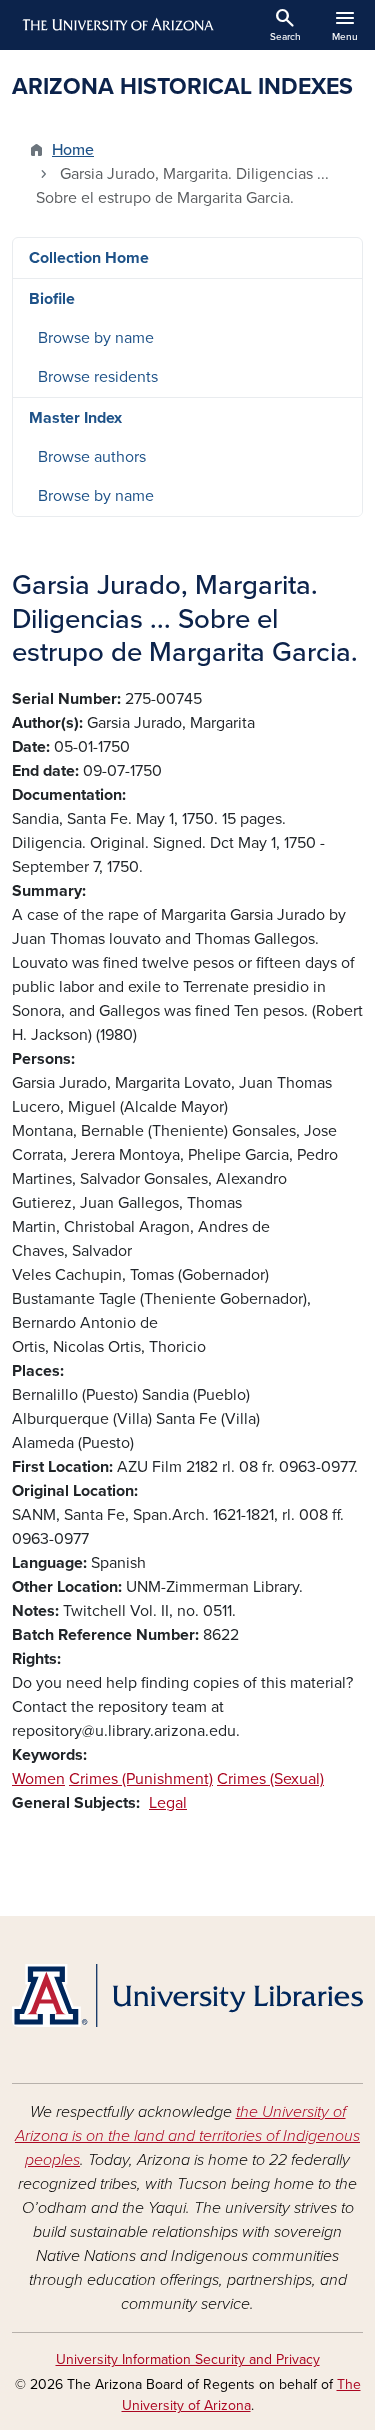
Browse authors (92, 457)
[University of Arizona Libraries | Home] (187, 1995)
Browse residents (98, 377)
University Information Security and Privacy (188, 2359)
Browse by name (96, 338)
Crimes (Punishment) (141, 1779)
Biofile (52, 299)
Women (38, 1779)
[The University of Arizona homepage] (116, 25)
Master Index (75, 418)
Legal (168, 1803)
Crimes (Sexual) (270, 1779)
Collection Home (89, 258)
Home (73, 150)
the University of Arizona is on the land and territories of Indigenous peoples (187, 2136)
